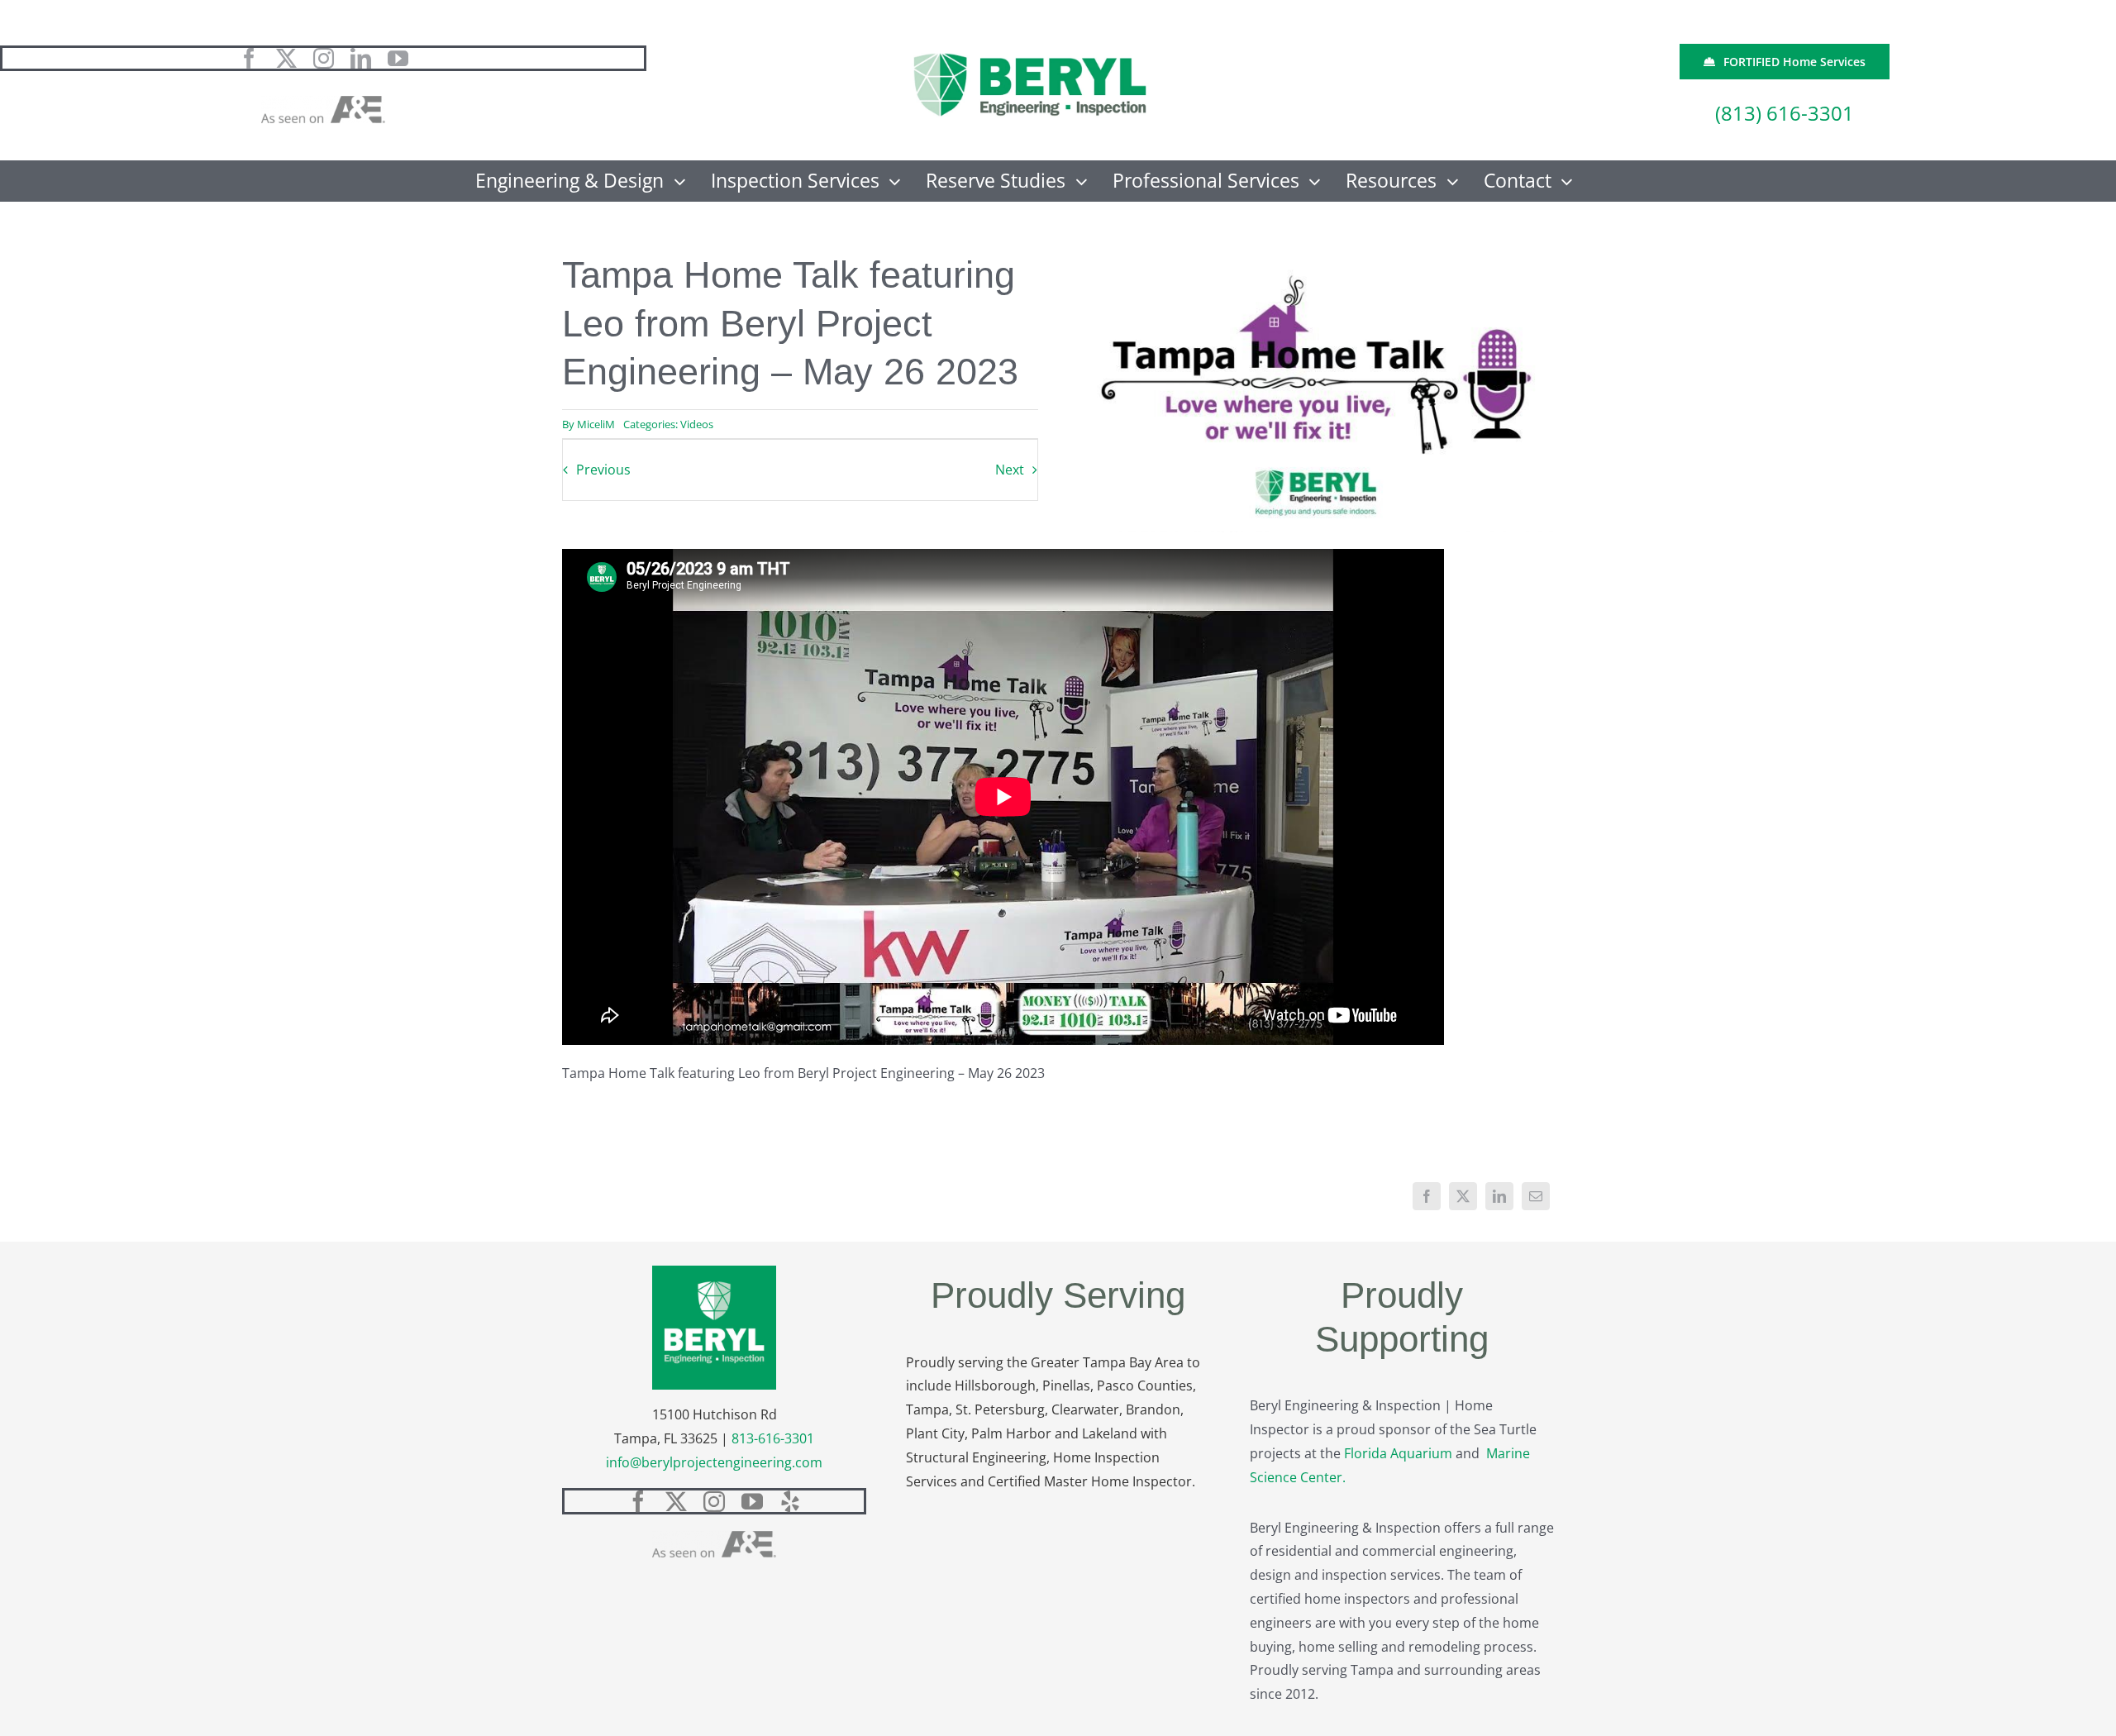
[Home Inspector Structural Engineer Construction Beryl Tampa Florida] (1030, 55)
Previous (603, 470)
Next (1010, 470)
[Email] (1536, 1196)
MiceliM (596, 424)
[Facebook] (1427, 1196)
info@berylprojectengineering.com (714, 1462)
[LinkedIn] (1499, 1196)
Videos (697, 424)
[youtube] (398, 58)
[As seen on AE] (323, 103)
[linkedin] (361, 58)
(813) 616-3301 (1785, 113)
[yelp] (790, 1501)
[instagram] (324, 58)
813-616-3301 (773, 1438)
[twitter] (286, 58)
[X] (1463, 1196)
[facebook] (249, 58)
